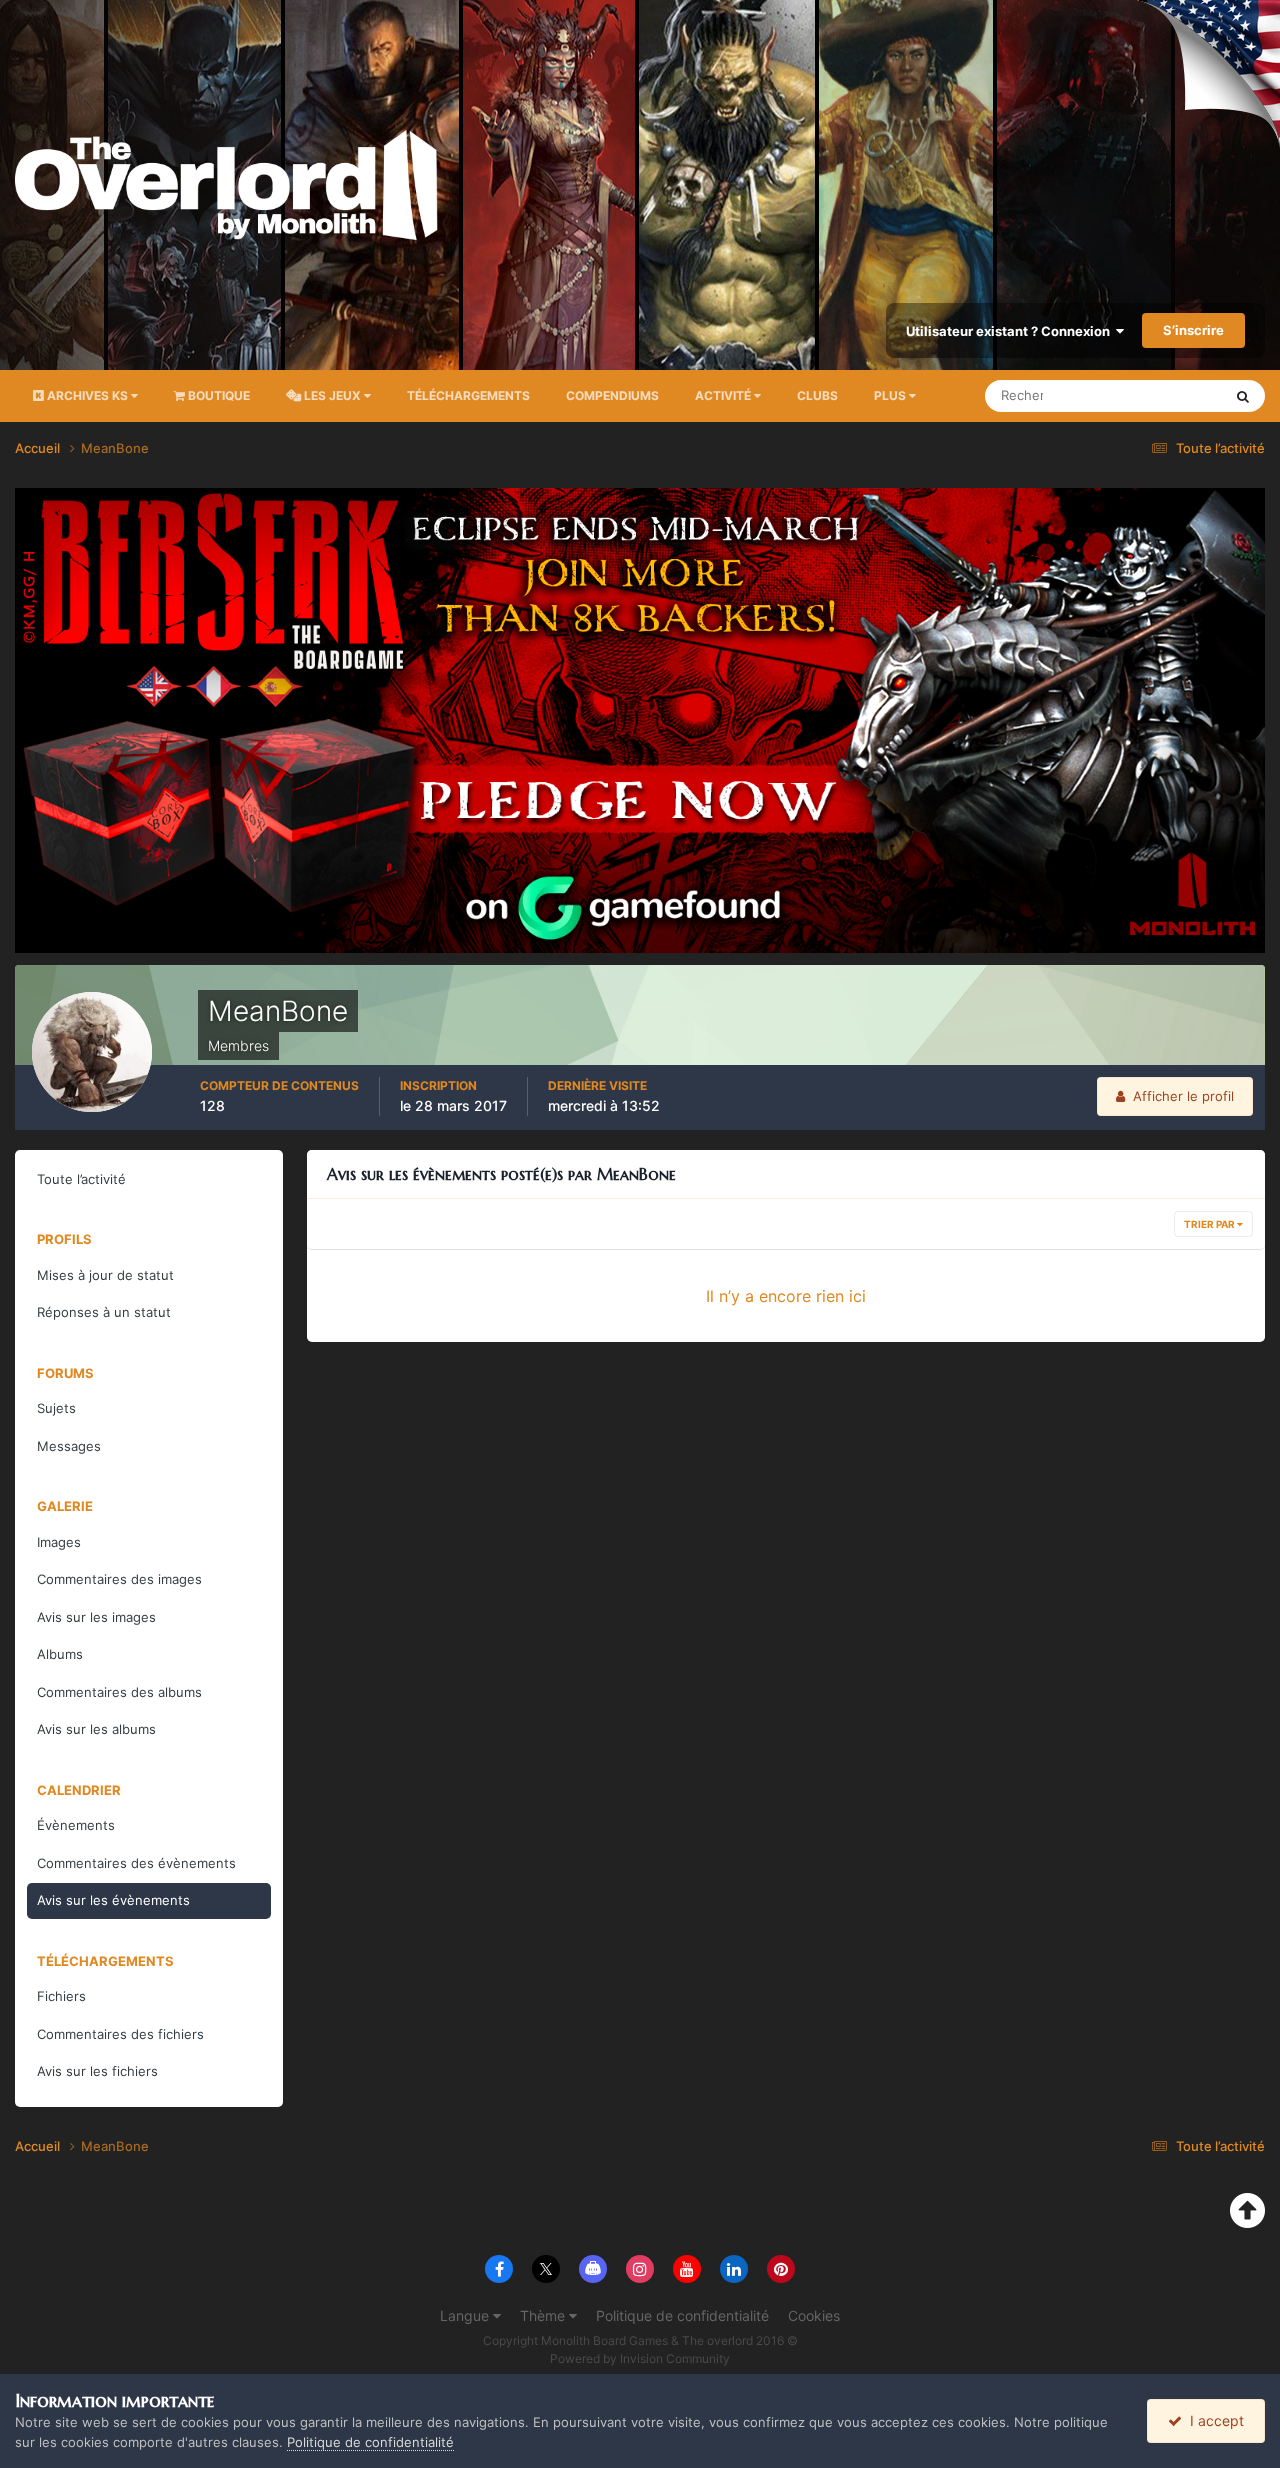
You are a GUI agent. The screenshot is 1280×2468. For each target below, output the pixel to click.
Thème (544, 2315)
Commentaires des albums (119, 1692)
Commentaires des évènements (136, 1863)
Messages (69, 1446)
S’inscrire (1193, 330)
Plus (890, 395)
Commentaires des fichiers (120, 2034)
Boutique (217, 395)
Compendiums (612, 395)
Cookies (814, 2315)
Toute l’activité (81, 1179)
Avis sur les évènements (113, 1900)
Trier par (1210, 1224)
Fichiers (61, 1996)
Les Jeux (332, 395)
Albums (60, 1654)
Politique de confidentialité (682, 2315)
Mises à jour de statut (1134, 395)
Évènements (76, 1825)
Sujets (56, 1408)
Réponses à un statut (104, 1312)
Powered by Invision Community (640, 2358)
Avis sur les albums (96, 1729)
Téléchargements (468, 395)
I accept (1213, 2420)
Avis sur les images (96, 1617)
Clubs (817, 395)
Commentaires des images (119, 1579)
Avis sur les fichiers (97, 2071)
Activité (724, 395)
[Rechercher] (1243, 396)
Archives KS (87, 395)
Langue (466, 2315)
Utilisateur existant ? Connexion (1011, 331)
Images (59, 1542)
